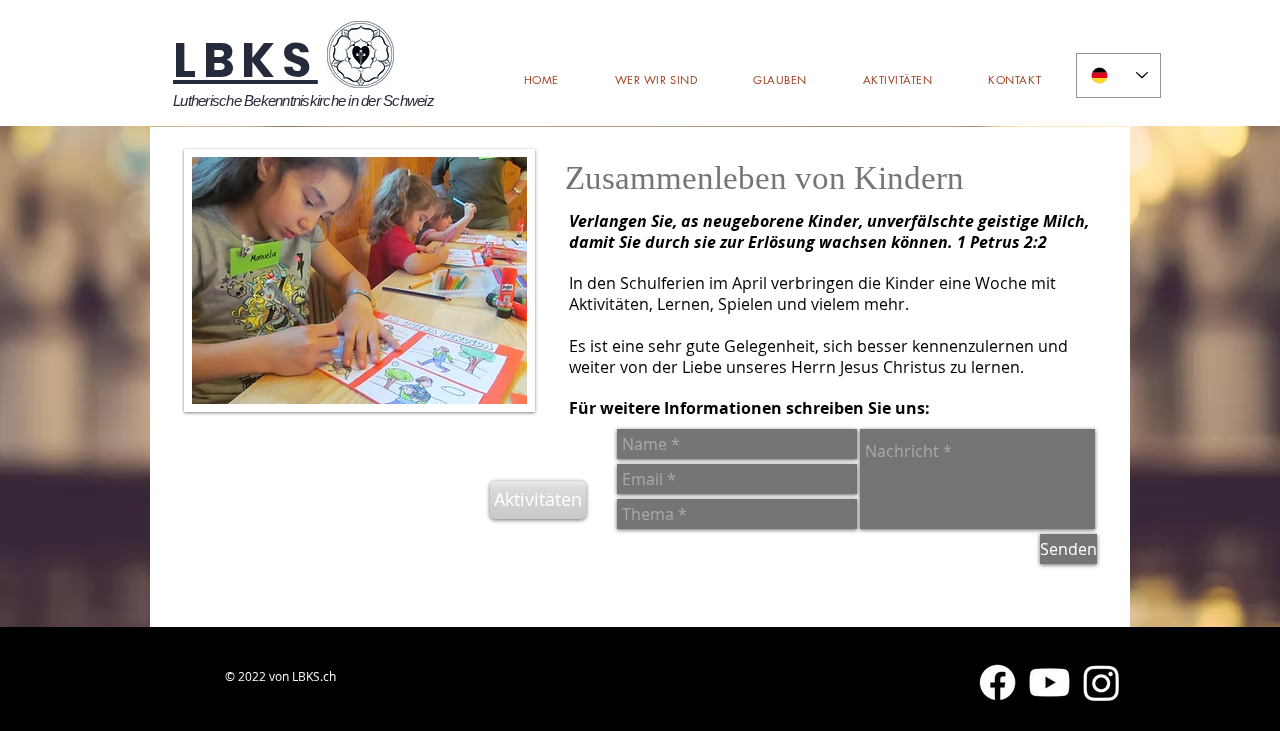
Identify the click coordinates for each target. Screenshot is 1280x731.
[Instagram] (1101, 682)
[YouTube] (1049, 682)
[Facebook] (997, 682)
